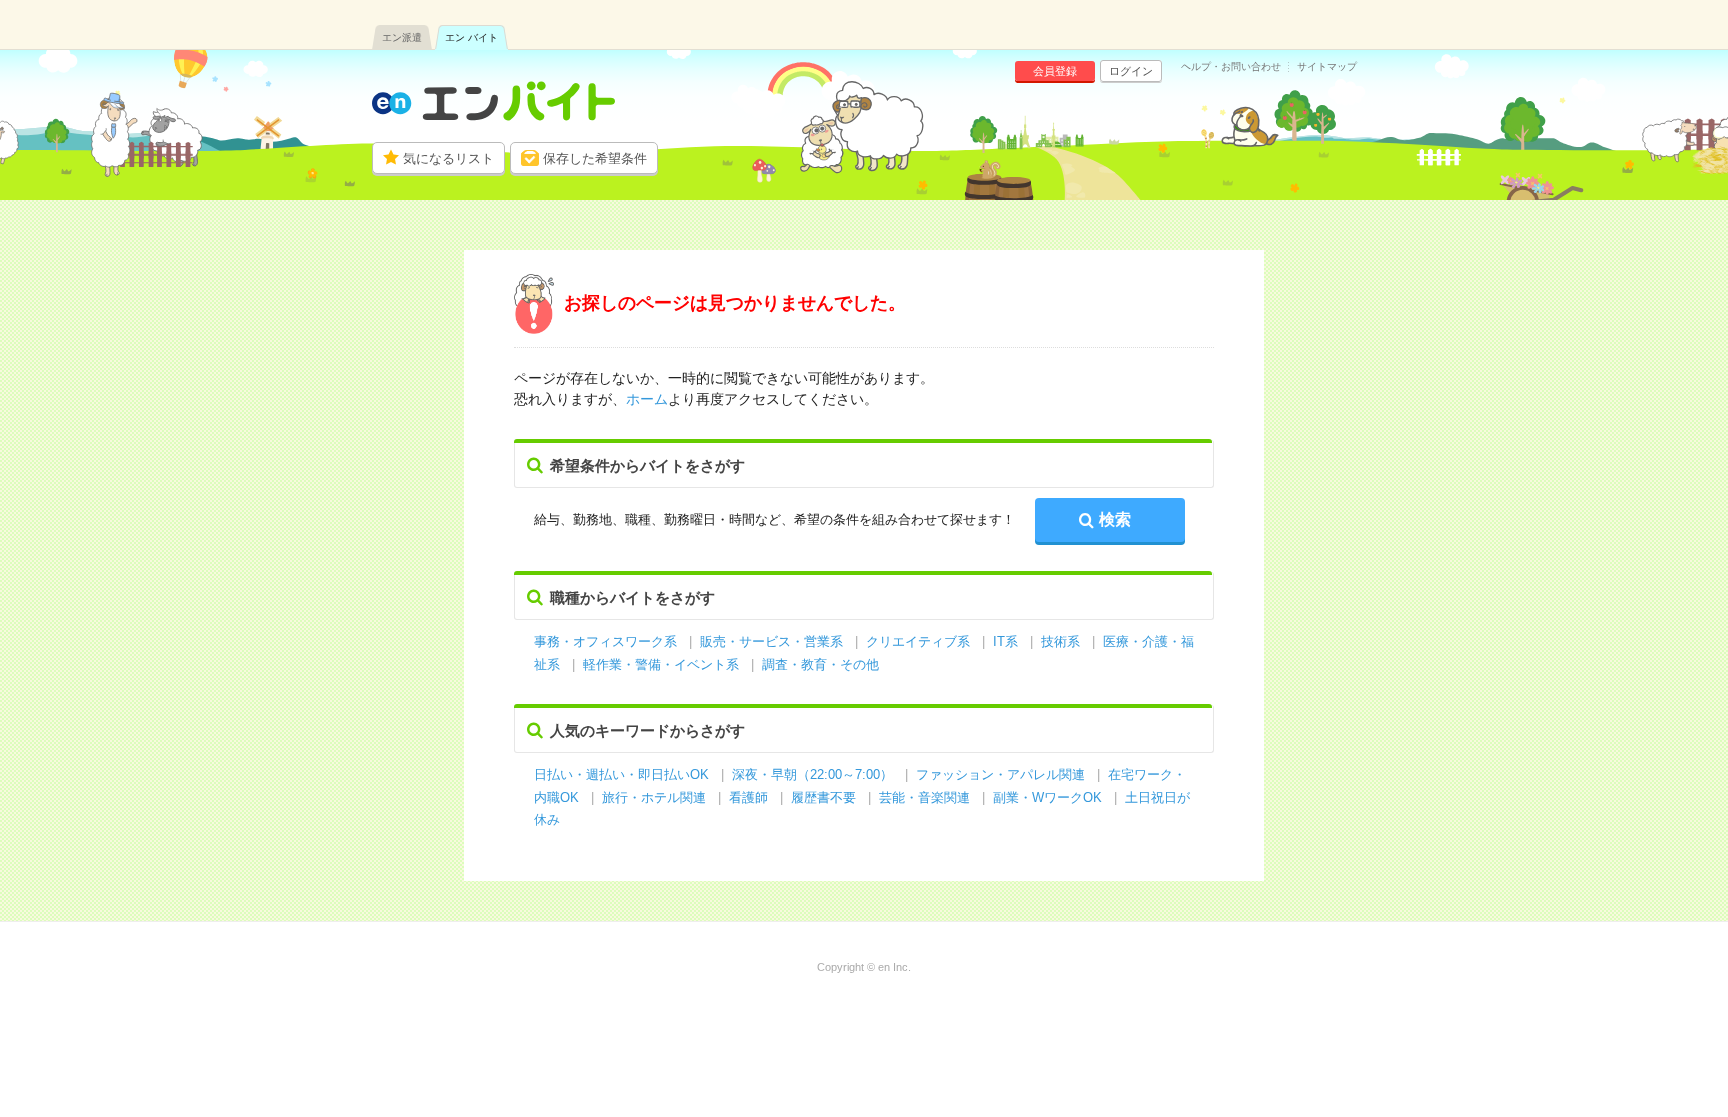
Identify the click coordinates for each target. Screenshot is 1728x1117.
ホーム (647, 399)
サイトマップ (1327, 67)
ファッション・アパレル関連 (1002, 774)
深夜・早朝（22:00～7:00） (812, 774)
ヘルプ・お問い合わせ (1231, 67)
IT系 (1005, 641)
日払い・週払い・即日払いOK (621, 774)
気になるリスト (448, 158)
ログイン (1131, 71)
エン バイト (471, 37)
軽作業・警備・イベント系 (661, 664)
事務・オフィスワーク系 (605, 641)
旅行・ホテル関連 (656, 797)
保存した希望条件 (595, 158)
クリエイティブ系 (918, 641)
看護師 (748, 797)
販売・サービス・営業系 (771, 641)
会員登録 (1055, 71)
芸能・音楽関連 (924, 797)
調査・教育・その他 (820, 664)
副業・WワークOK (1047, 797)
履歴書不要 (825, 797)
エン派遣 (402, 37)
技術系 (1060, 641)
